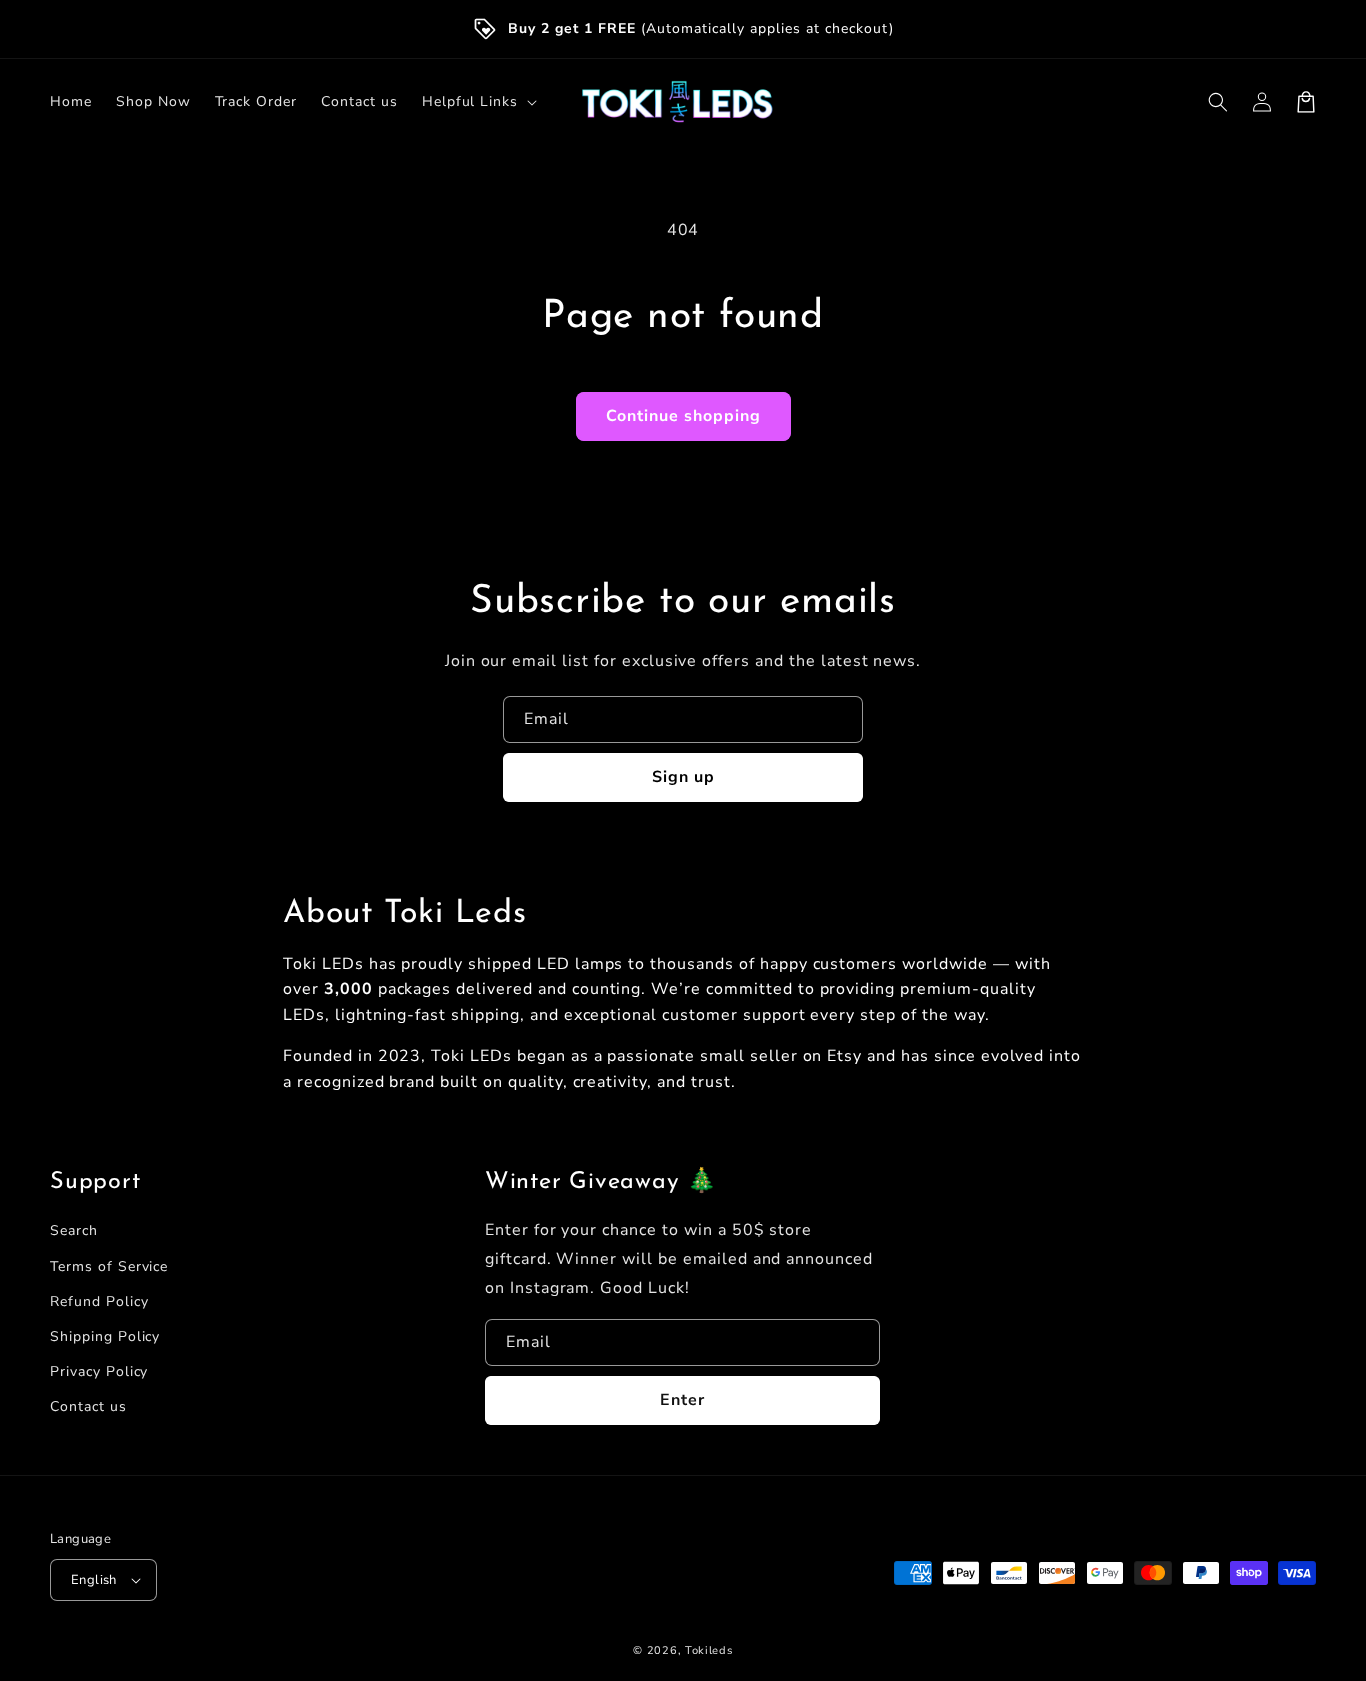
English (94, 1580)
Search (74, 1230)
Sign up (683, 777)
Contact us (88, 1406)
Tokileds (709, 1650)
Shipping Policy (105, 1336)
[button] (1218, 102)
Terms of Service (109, 1266)
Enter (682, 1400)
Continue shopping (683, 416)
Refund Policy (99, 1301)
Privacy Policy (99, 1371)
